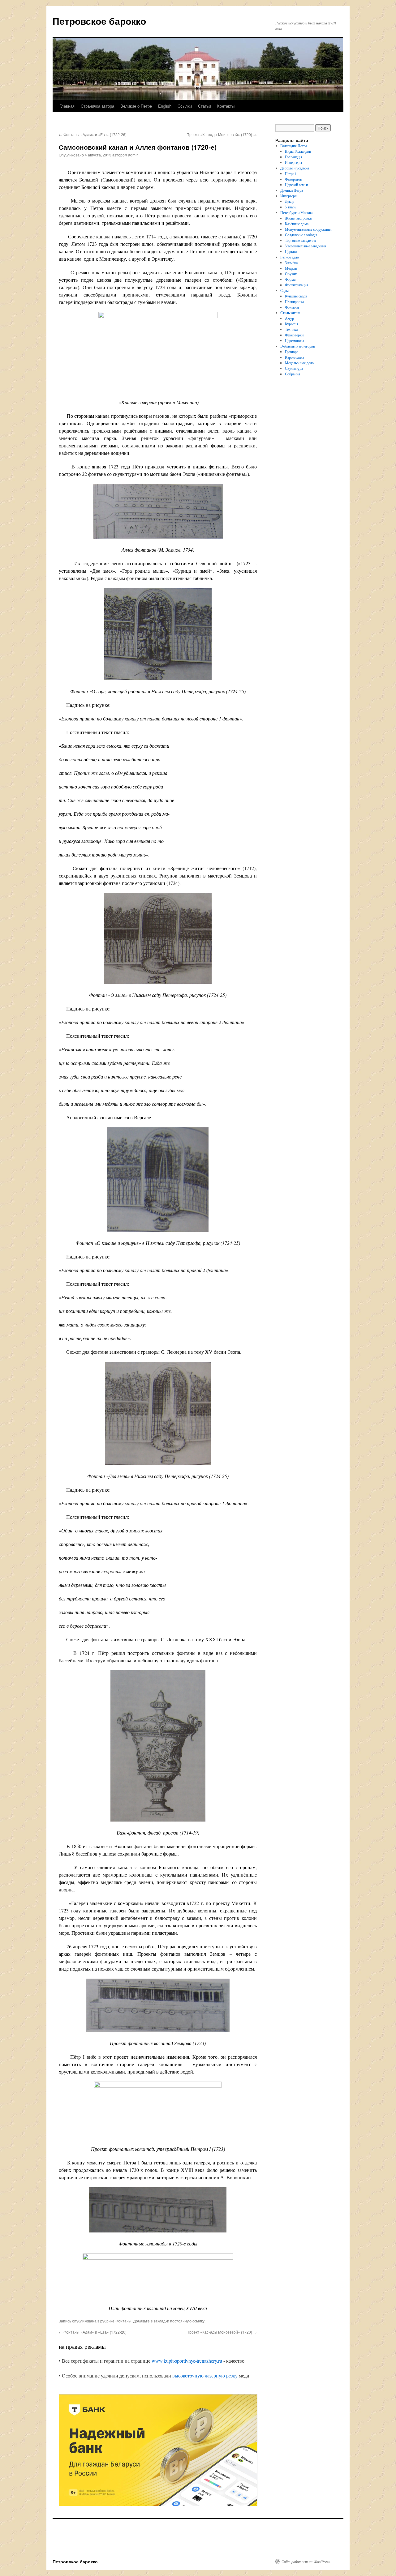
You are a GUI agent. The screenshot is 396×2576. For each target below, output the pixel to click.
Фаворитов (293, 179)
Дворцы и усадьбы (295, 168)
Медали (291, 268)
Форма (290, 279)
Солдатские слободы (301, 235)
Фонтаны (123, 2321)
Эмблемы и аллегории (298, 346)
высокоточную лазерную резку (205, 2375)
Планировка (294, 301)
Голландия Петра (294, 146)
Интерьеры (293, 162)
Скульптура (294, 368)
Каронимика (295, 357)
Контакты (226, 106)
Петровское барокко (99, 21)
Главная (67, 106)
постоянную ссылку (187, 2321)
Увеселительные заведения (306, 246)
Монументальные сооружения (308, 229)
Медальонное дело (299, 363)
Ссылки (185, 106)
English (165, 106)
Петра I (291, 173)
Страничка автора (97, 106)
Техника (291, 329)
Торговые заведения (301, 240)
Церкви (291, 251)
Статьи (204, 106)
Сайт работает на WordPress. (306, 2561)
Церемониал (295, 340)
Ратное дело (290, 257)
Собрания (293, 374)
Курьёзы (291, 324)
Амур (289, 318)
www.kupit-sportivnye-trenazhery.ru (187, 2361)
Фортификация (297, 285)
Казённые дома (297, 224)
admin (133, 155)
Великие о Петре (136, 106)
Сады (284, 290)
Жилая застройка (298, 218)
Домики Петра (292, 190)
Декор (290, 201)
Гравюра (292, 352)
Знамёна (291, 263)
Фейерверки (294, 335)
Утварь (291, 207)
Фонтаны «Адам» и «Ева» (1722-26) (93, 134)
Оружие (291, 274)
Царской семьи (296, 185)
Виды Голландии (298, 151)
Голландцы (293, 157)
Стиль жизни (290, 313)
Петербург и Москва (296, 212)
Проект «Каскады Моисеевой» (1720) (222, 134)
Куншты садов (296, 296)
